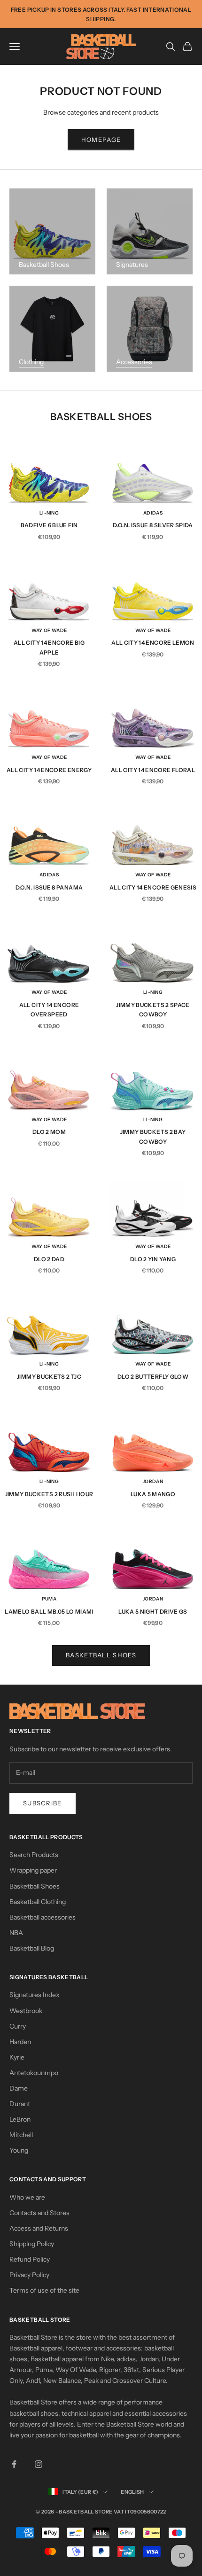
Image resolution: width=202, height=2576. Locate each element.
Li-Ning (49, 513)
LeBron (20, 2119)
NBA (16, 1933)
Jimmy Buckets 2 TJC (49, 1377)
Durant (20, 2104)
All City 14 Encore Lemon (153, 643)
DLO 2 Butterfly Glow (153, 1377)
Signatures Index (35, 1995)
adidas (153, 513)
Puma (49, 1599)
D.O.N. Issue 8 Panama (49, 887)
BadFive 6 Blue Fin (49, 525)
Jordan (153, 1481)
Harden (20, 2042)
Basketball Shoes (44, 265)
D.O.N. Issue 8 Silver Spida (153, 525)
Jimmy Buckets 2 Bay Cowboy (153, 1136)
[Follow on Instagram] (39, 2464)
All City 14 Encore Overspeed (49, 1010)
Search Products (34, 1855)
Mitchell (21, 2135)
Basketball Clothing (38, 1902)
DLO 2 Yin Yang (153, 1259)
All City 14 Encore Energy (49, 770)
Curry (18, 2026)
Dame (19, 2088)
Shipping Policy (32, 2244)
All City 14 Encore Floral (153, 770)
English (132, 2492)
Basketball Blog (32, 1948)
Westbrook (26, 2011)
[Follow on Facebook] (14, 2464)
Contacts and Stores (39, 2213)
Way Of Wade (49, 630)
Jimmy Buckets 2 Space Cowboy (153, 1010)
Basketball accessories (43, 1917)
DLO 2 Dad (49, 1259)
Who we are (27, 2197)
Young (19, 2150)
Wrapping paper (33, 1870)
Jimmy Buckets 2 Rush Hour (49, 1494)
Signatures (132, 265)
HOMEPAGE (101, 140)
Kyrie (17, 2057)
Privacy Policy (29, 2275)
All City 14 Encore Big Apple (49, 647)
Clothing (31, 362)
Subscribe (43, 1803)
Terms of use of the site (44, 2290)
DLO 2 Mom (49, 1132)
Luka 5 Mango (153, 1494)
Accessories (134, 362)
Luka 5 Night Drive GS (153, 1612)
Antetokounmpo (34, 2073)
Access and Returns (39, 2228)
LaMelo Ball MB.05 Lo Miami (49, 1612)
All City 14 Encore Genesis (153, 887)
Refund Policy (30, 2259)
